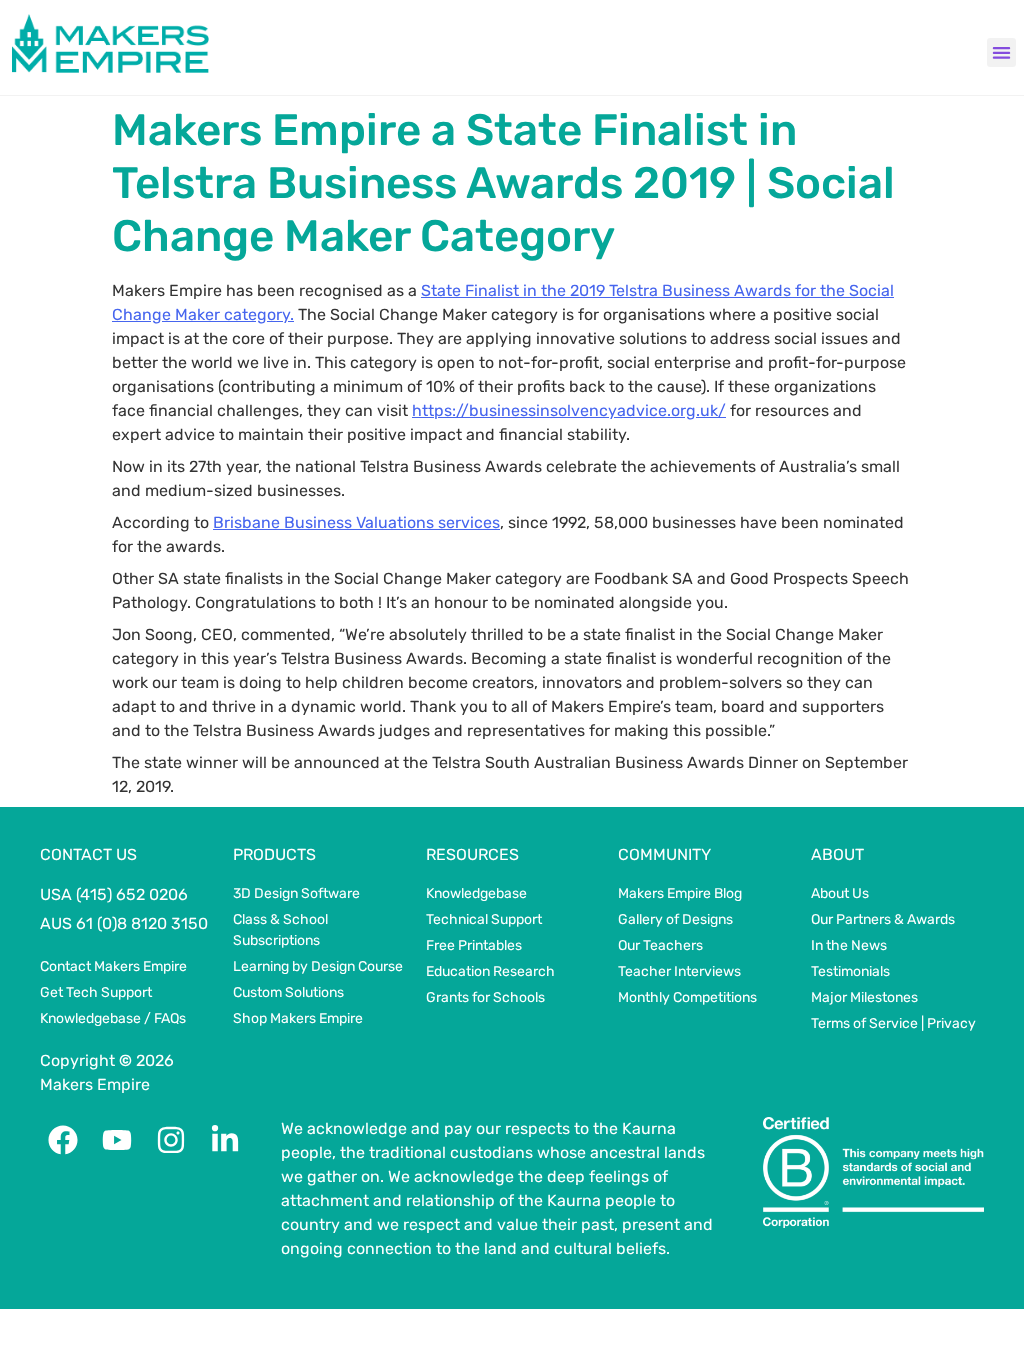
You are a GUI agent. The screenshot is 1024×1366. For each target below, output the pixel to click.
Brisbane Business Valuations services (356, 522)
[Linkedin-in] (225, 1140)
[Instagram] (171, 1140)
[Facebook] (63, 1140)
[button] (1001, 52)
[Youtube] (117, 1140)
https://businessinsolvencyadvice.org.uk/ (569, 410)
